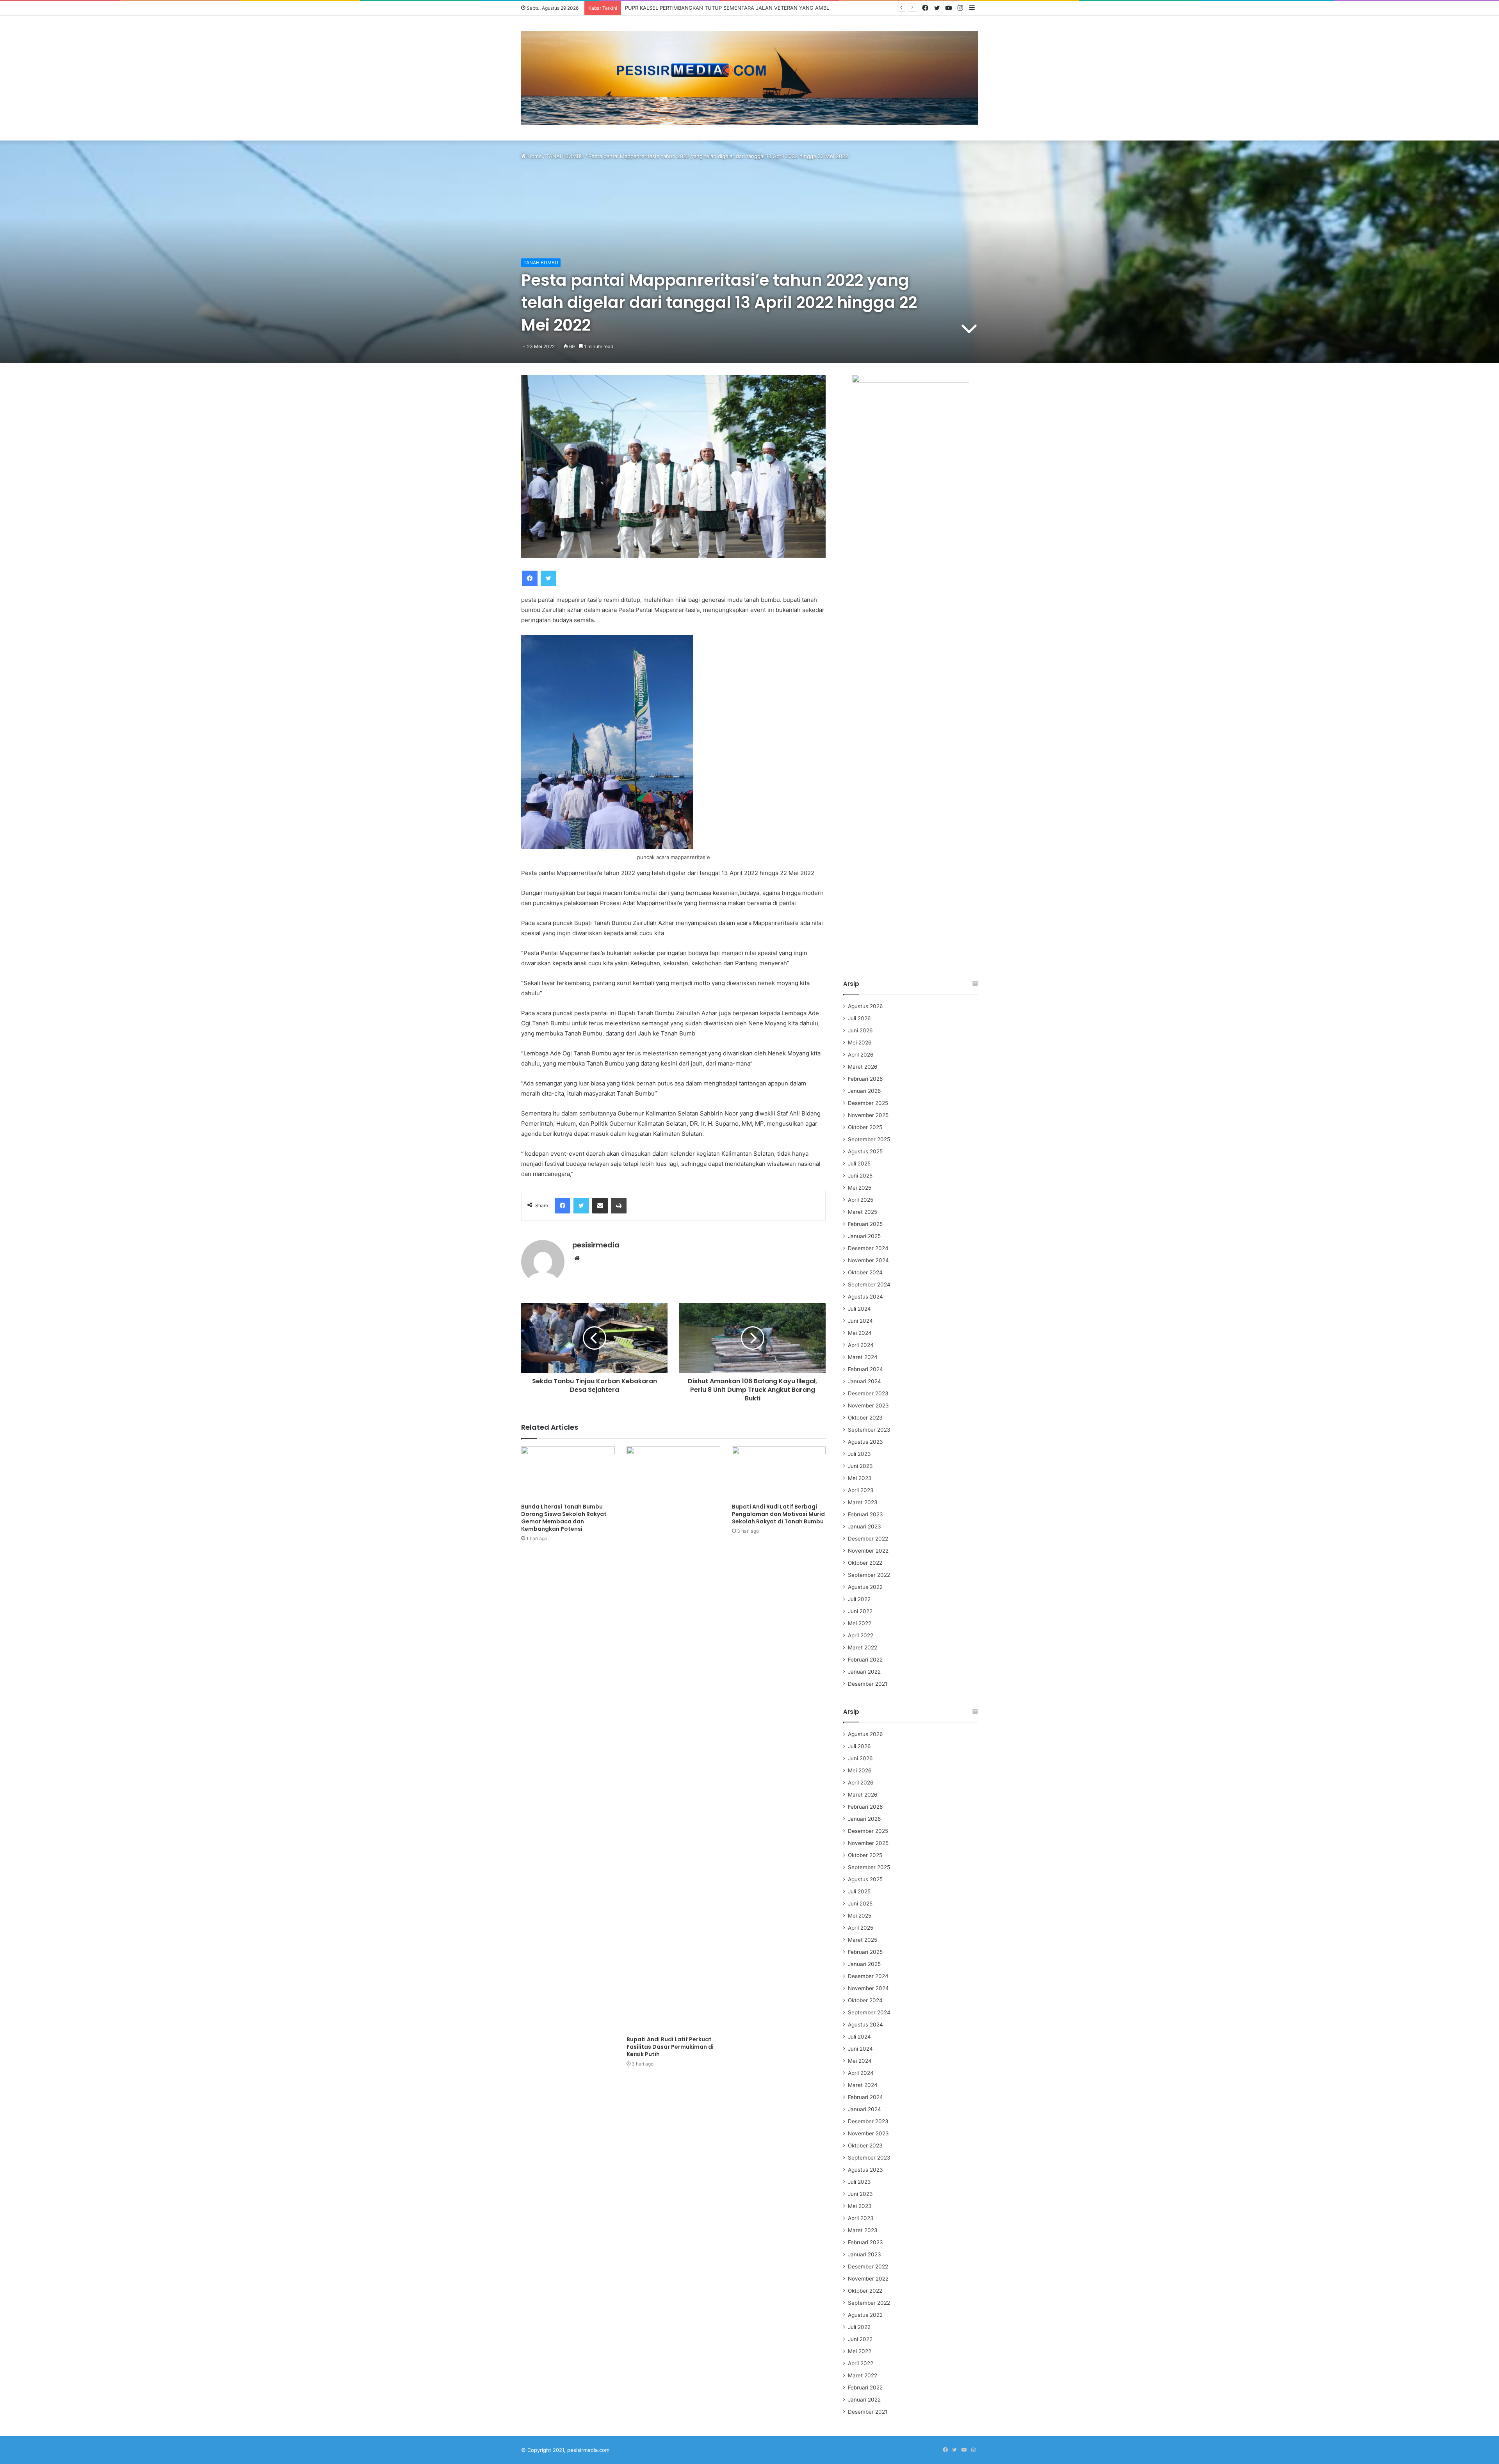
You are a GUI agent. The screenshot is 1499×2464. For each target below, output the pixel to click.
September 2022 (869, 1575)
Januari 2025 (864, 1236)
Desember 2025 (868, 1103)
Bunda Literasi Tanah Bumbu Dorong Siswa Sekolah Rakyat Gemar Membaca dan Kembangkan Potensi (564, 1518)
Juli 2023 (859, 1454)
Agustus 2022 (865, 1587)
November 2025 (868, 1115)
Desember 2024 (868, 1248)
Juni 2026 (860, 1030)
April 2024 (861, 1345)
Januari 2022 (864, 1672)
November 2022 (868, 1551)
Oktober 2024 (865, 1272)
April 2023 (861, 1490)
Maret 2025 (863, 1212)
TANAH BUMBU (565, 156)
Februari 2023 (865, 1514)
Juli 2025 (859, 1164)
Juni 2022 (860, 1611)
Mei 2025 (860, 1188)
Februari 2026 (865, 1079)
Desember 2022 (868, 1539)
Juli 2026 (859, 1018)
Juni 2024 (860, 1321)
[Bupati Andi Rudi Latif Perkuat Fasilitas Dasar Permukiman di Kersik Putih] (673, 1739)
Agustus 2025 (865, 1151)
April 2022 (861, 1635)
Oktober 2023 (865, 1418)
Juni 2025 (860, 1176)
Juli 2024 (859, 1309)
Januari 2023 (864, 1526)
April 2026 (861, 1055)
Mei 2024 (860, 1333)
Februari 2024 (865, 1369)
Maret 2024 (863, 1357)
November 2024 (868, 1260)
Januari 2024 (864, 1381)
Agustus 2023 (865, 1442)
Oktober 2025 (865, 1127)
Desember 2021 (868, 1684)
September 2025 (869, 1139)
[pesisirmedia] (749, 78)
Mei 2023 (860, 1478)
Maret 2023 (863, 1502)
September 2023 (869, 1430)
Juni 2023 (860, 1466)
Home (534, 156)
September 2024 (869, 1284)
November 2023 (868, 1405)
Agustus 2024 (865, 1297)
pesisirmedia (596, 1245)
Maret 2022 (863, 1647)
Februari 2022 (865, 1660)
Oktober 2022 (865, 1563)
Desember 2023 (868, 1393)
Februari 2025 (865, 1224)
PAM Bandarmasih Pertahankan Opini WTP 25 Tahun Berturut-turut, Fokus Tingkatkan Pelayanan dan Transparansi (764, 8)
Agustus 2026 (865, 1006)
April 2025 (861, 1200)
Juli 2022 (859, 1599)
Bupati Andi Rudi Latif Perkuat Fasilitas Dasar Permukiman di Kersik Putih (670, 2047)
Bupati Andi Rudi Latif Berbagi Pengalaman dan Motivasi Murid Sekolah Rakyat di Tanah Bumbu (778, 1514)
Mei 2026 (860, 1043)
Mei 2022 (860, 1623)
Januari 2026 (864, 1091)
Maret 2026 (863, 1067)
